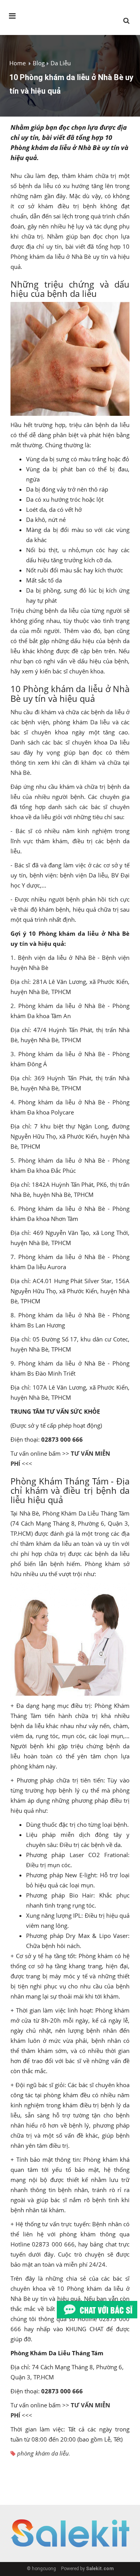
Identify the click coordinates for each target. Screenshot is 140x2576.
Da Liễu (61, 63)
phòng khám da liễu (43, 2453)
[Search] (126, 21)
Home (17, 63)
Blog (39, 63)
